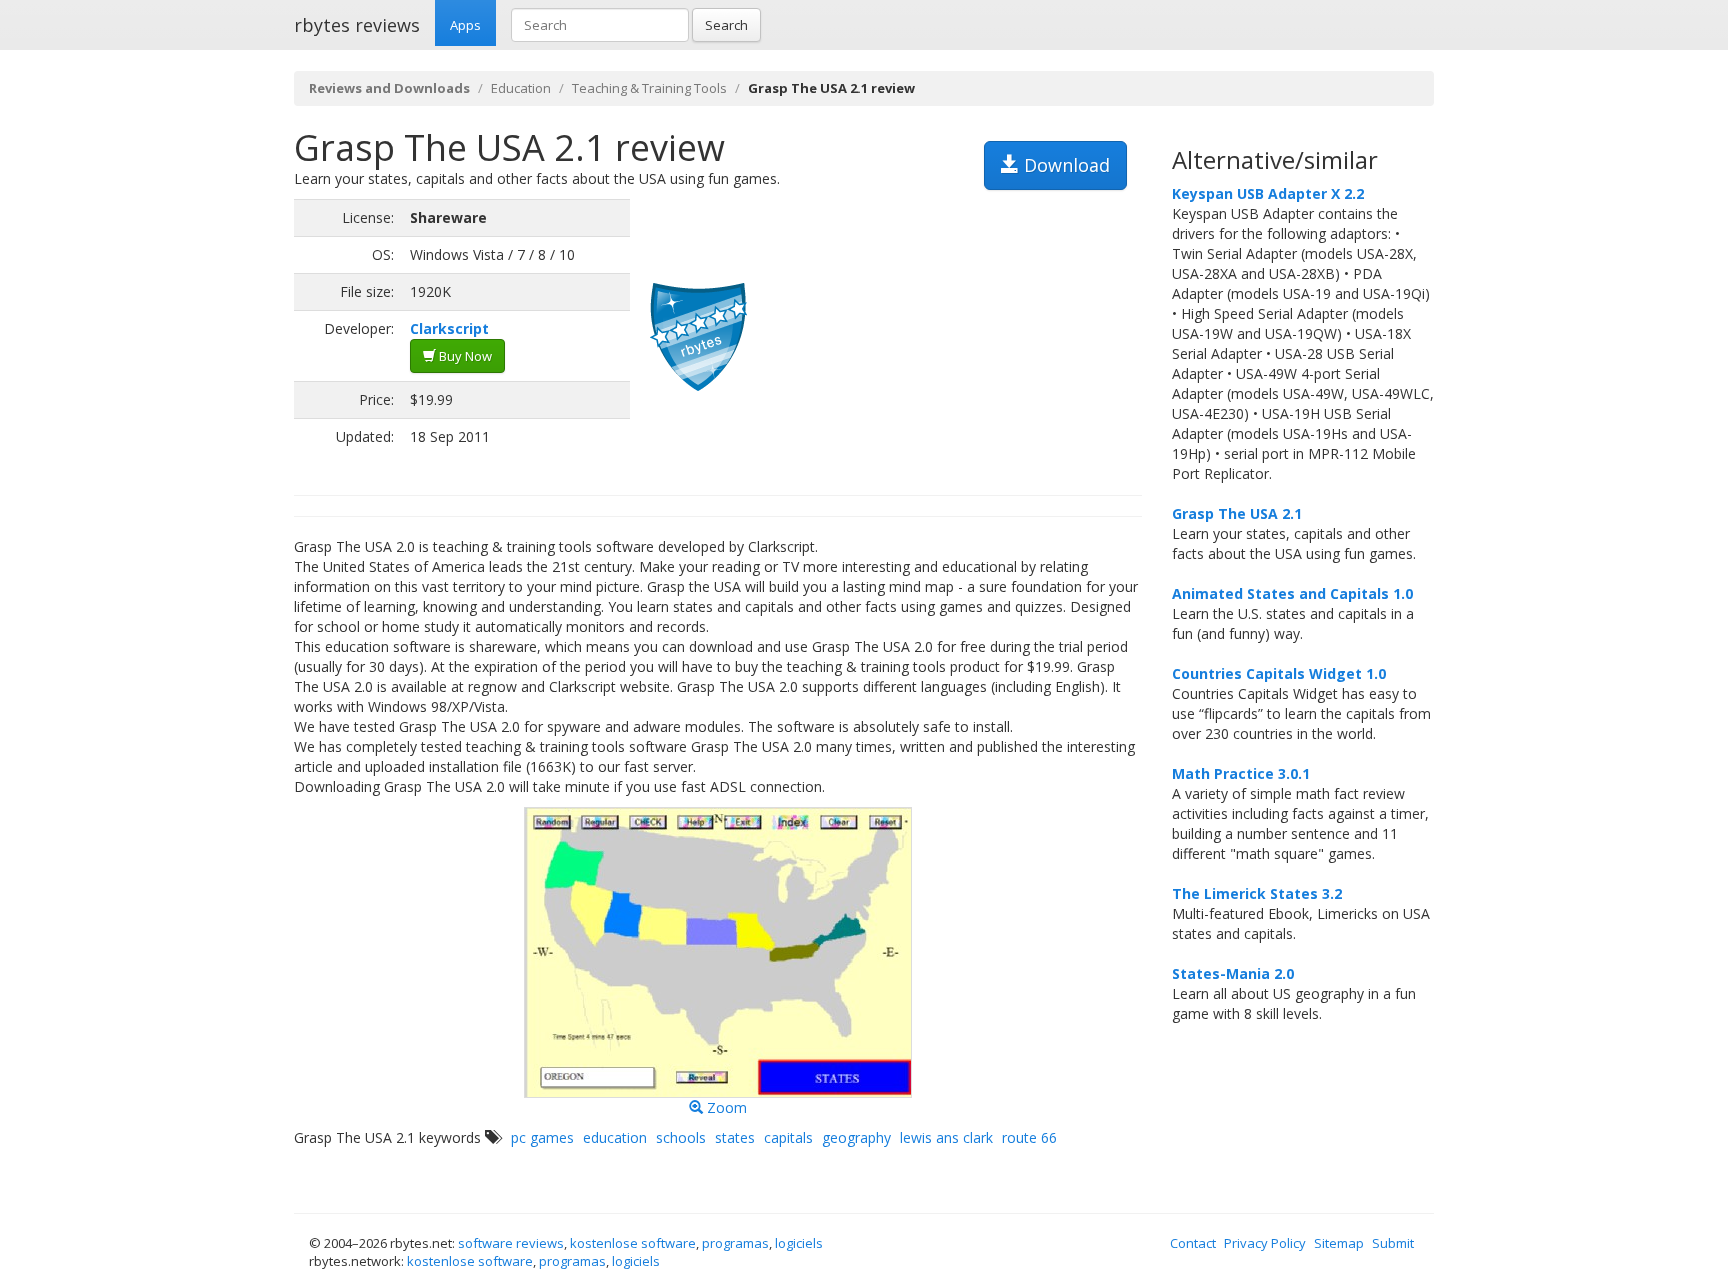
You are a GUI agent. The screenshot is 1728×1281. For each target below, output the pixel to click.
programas (735, 1243)
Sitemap (1339, 1243)
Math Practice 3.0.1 (1241, 773)
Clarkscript (449, 328)
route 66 (1029, 1137)
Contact (1193, 1243)
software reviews (511, 1243)
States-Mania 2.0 (1233, 973)
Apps (465, 25)
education (615, 1137)
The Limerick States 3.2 (1257, 893)
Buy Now (464, 356)
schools (681, 1137)
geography (856, 1137)
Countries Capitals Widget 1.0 (1279, 673)
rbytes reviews (357, 25)
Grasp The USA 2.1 (1237, 513)
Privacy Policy (1265, 1243)
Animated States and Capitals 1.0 (1292, 593)
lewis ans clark (946, 1137)
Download (1064, 165)
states (735, 1137)
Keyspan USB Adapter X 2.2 (1268, 193)
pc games (542, 1137)
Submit (1393, 1243)
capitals (788, 1137)
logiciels (799, 1243)
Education (521, 88)
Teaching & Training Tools (649, 88)
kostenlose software (633, 1243)
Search (726, 25)
